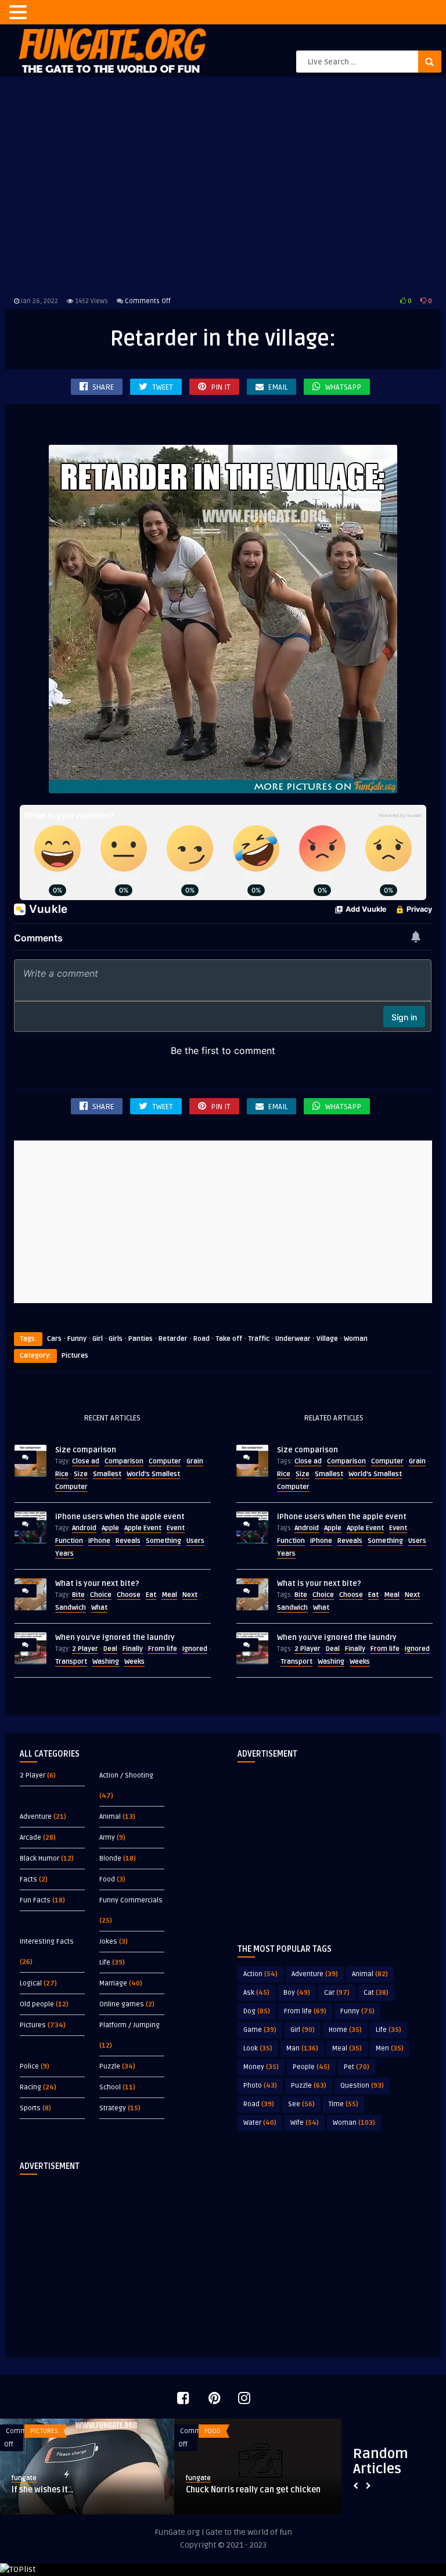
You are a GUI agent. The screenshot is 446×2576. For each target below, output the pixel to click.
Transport (71, 1662)
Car (337, 1993)
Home (345, 2030)
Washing (106, 1662)
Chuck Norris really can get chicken (253, 2490)
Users (195, 1541)
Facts (28, 1879)
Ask (256, 1993)
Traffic (259, 1339)
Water (260, 2123)
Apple (110, 1528)
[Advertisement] (223, 193)
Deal (110, 1649)
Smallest (107, 1474)
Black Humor (39, 1859)
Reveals (128, 1541)
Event (176, 1528)
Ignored (195, 1649)
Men (390, 2048)
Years (64, 1554)
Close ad (86, 1461)
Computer (165, 1461)
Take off (229, 1339)
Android (84, 1528)
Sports (30, 2108)
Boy (297, 1993)
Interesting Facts (47, 1942)
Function (69, 1541)
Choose (129, 1595)
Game (260, 2030)
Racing (30, 2087)
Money (261, 2067)
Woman (356, 1339)
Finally (133, 1649)
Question (362, 2086)
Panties (141, 1339)
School (110, 2087)
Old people (37, 2004)
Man (302, 2048)
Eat (151, 1595)
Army (107, 1838)
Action (260, 1974)
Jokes (108, 1942)
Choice (101, 1595)
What (99, 1608)
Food (107, 1879)
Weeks (134, 1662)
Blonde (110, 1859)
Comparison (124, 1461)
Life (105, 1962)
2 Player (85, 1649)
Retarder (173, 1339)
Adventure (36, 1817)
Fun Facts (35, 1900)
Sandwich (71, 1608)
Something (163, 1541)
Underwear (293, 1339)
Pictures (75, 1356)
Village (327, 1339)
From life (163, 1649)
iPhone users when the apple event (120, 1517)
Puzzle (110, 2066)
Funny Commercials (131, 1900)
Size (81, 1474)
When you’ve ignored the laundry (115, 1638)
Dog (257, 2011)
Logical (31, 1983)
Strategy (113, 2108)
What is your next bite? (97, 1584)
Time (344, 2104)
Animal (110, 1817)
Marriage (113, 1983)
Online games (122, 2004)
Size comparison (86, 1450)
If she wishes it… (43, 2490)
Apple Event (143, 1528)
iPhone (99, 1541)
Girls (116, 1339)
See (301, 2104)
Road (202, 1339)
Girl (98, 1339)
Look (258, 2048)
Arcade (30, 1838)
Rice (62, 1474)
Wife (305, 2123)
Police (29, 2066)
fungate (24, 2478)
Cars (54, 1339)
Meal (169, 1595)
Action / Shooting (126, 1776)
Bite (78, 1595)
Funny (77, 1339)
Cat (376, 1993)
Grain (195, 1461)
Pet (357, 2067)
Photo (260, 2086)
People (311, 2067)
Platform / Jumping (130, 2025)
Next (190, 1595)
